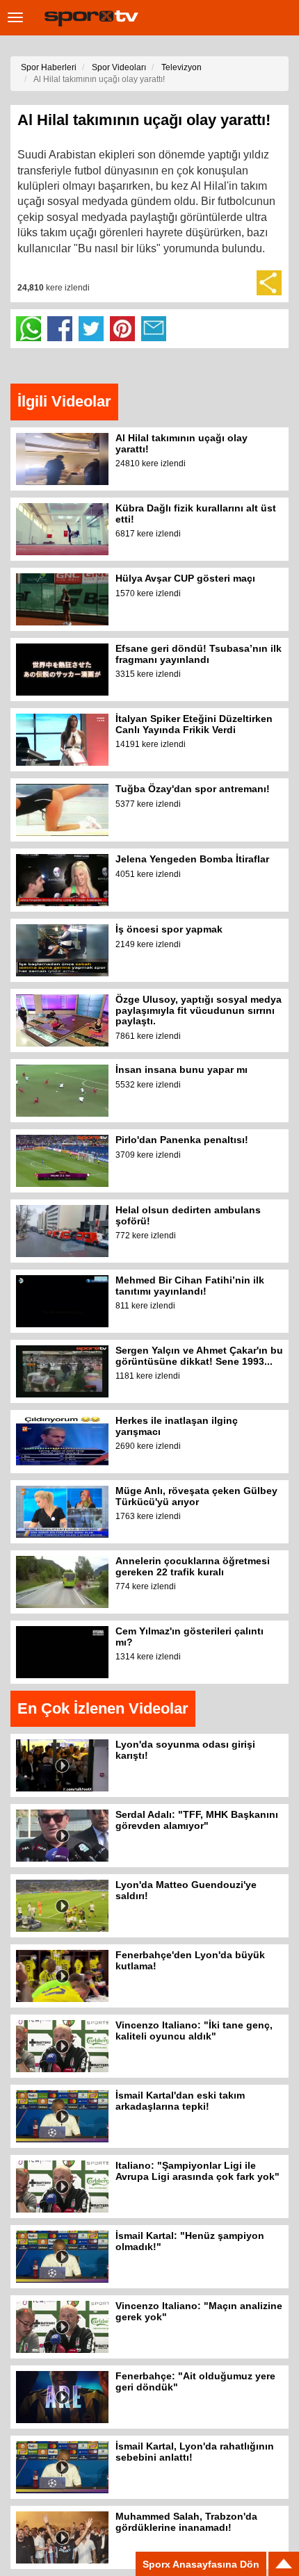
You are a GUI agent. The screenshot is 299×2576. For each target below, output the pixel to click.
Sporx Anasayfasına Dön (201, 2564)
